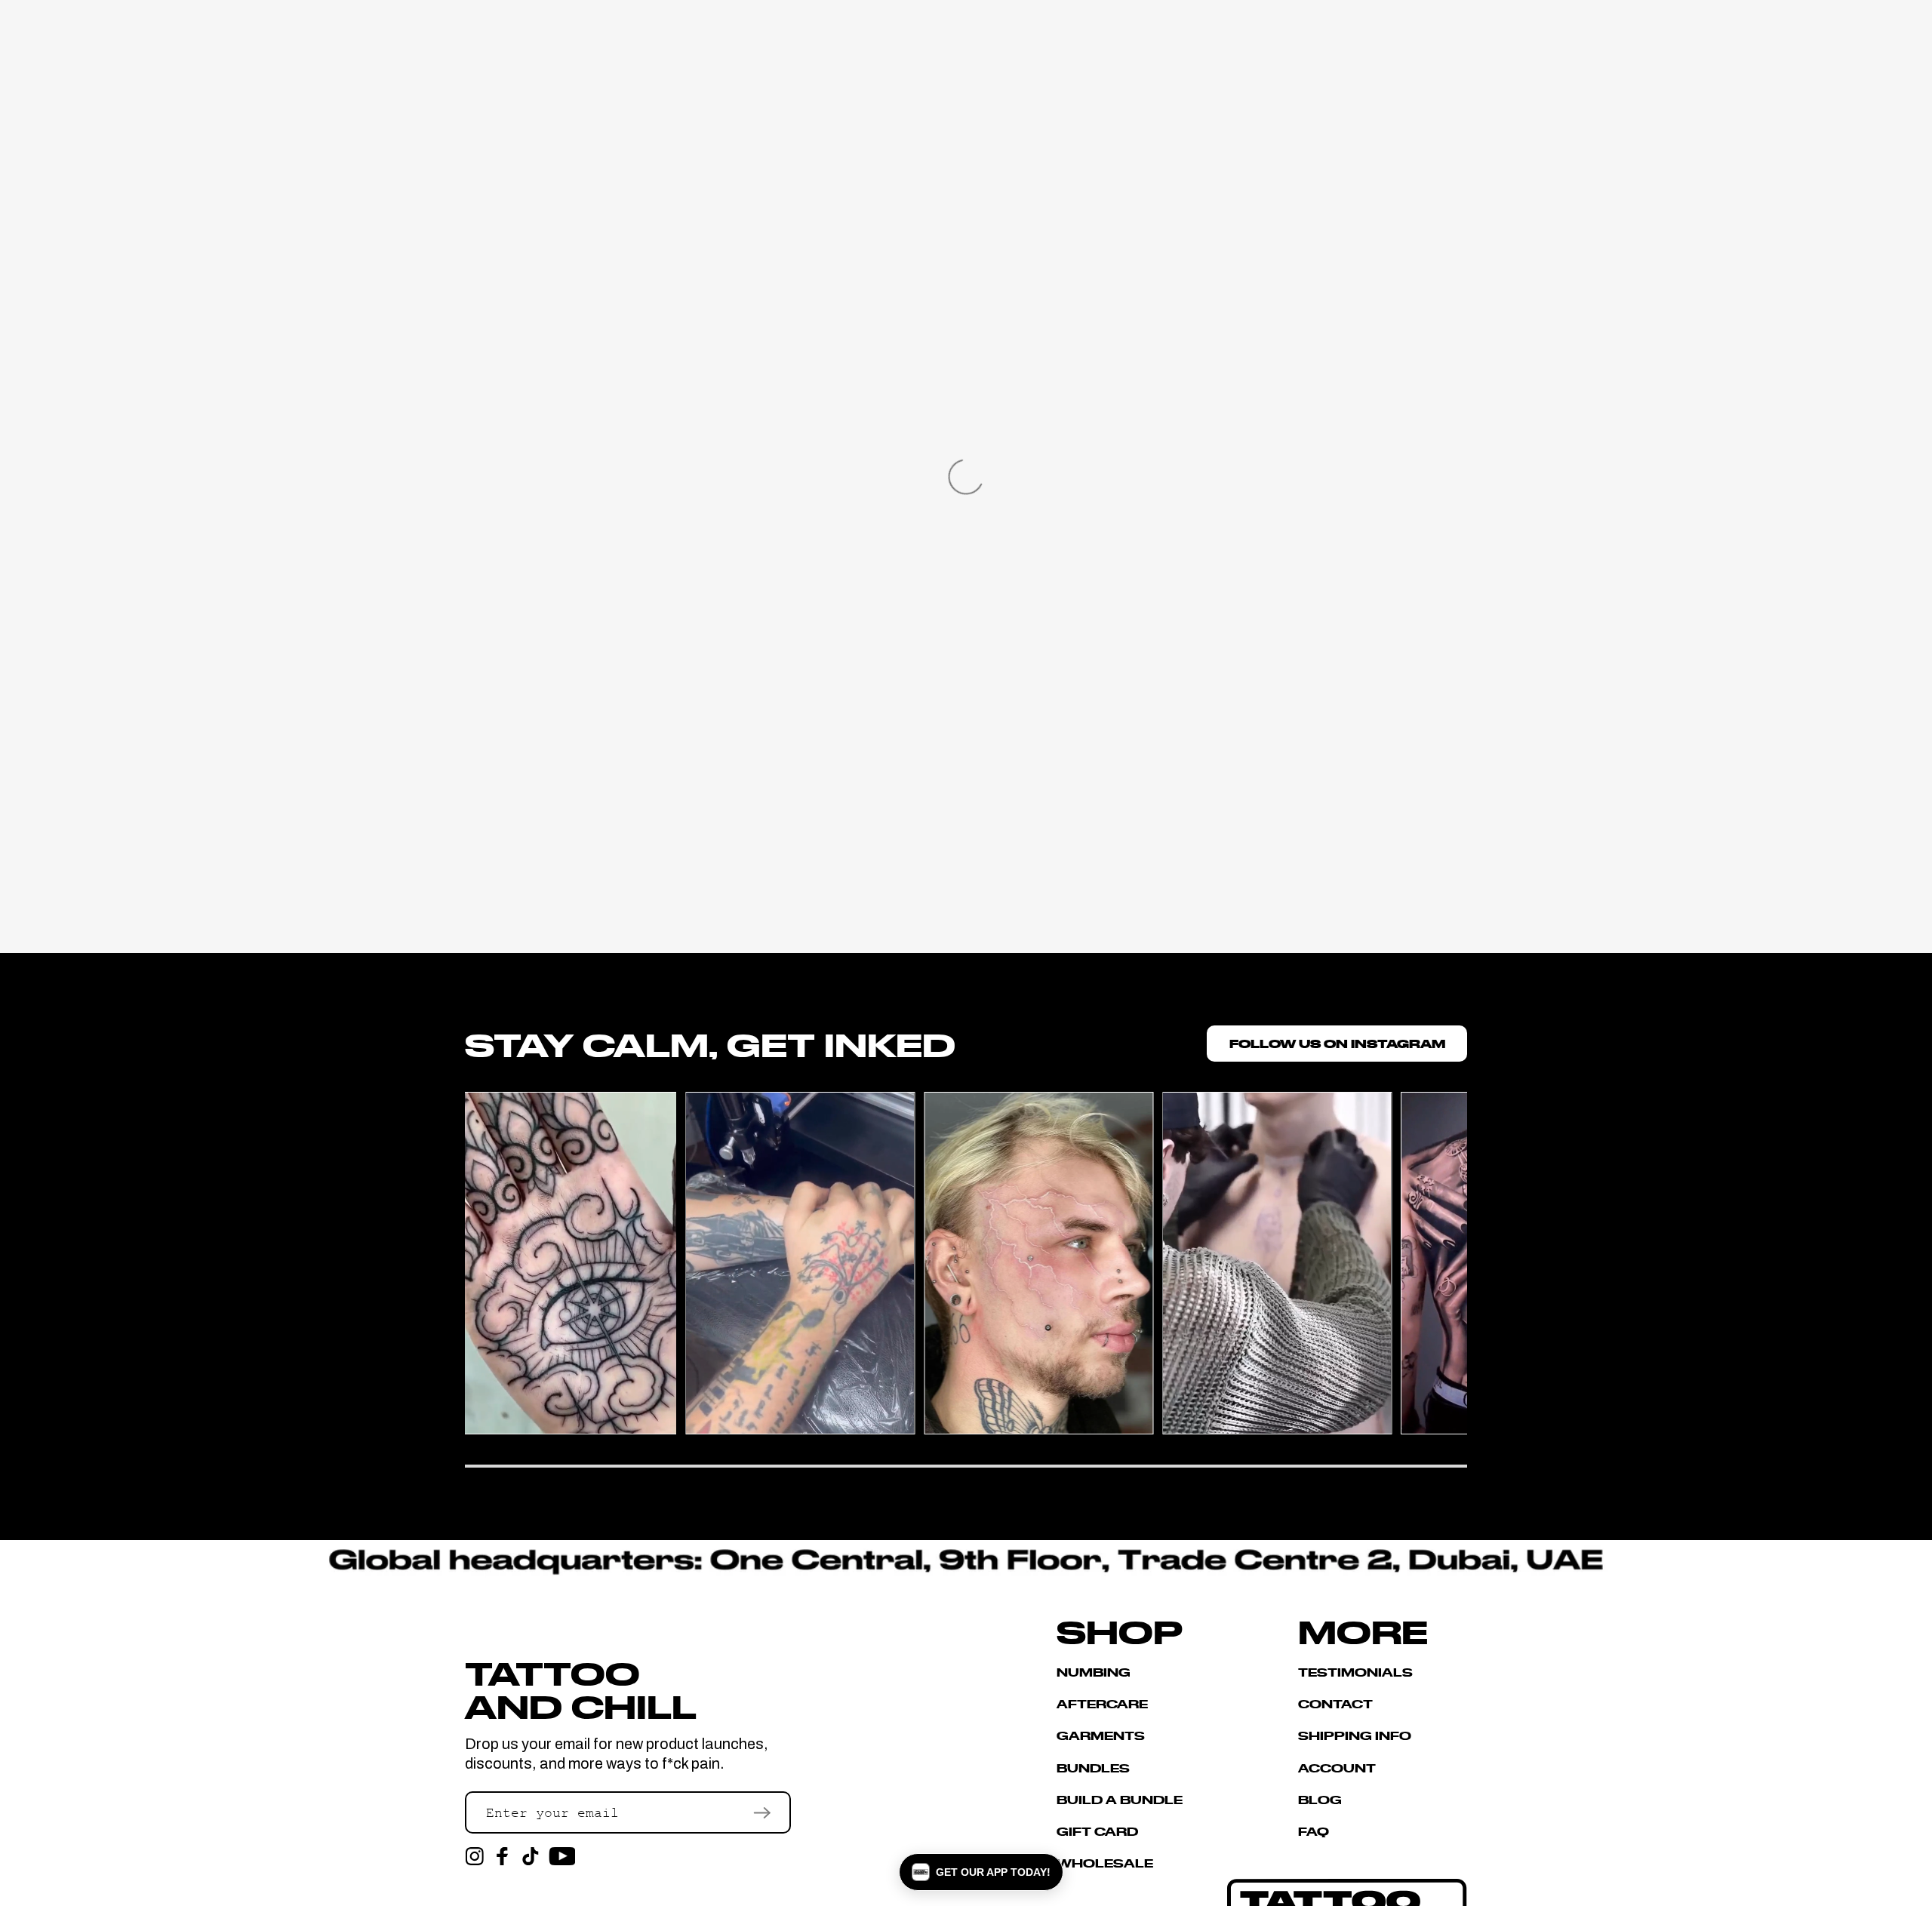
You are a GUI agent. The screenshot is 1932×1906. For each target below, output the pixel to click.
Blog (1320, 1799)
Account (1337, 1768)
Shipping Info (1355, 1735)
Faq (1314, 1831)
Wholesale (1105, 1863)
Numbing (1094, 1672)
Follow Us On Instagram (1337, 1043)
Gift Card (1097, 1831)
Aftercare (1102, 1703)
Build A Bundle (1120, 1799)
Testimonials (1355, 1672)
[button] (981, 1872)
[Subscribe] (762, 1812)
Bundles (1093, 1768)
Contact (1335, 1703)
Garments (1101, 1735)
